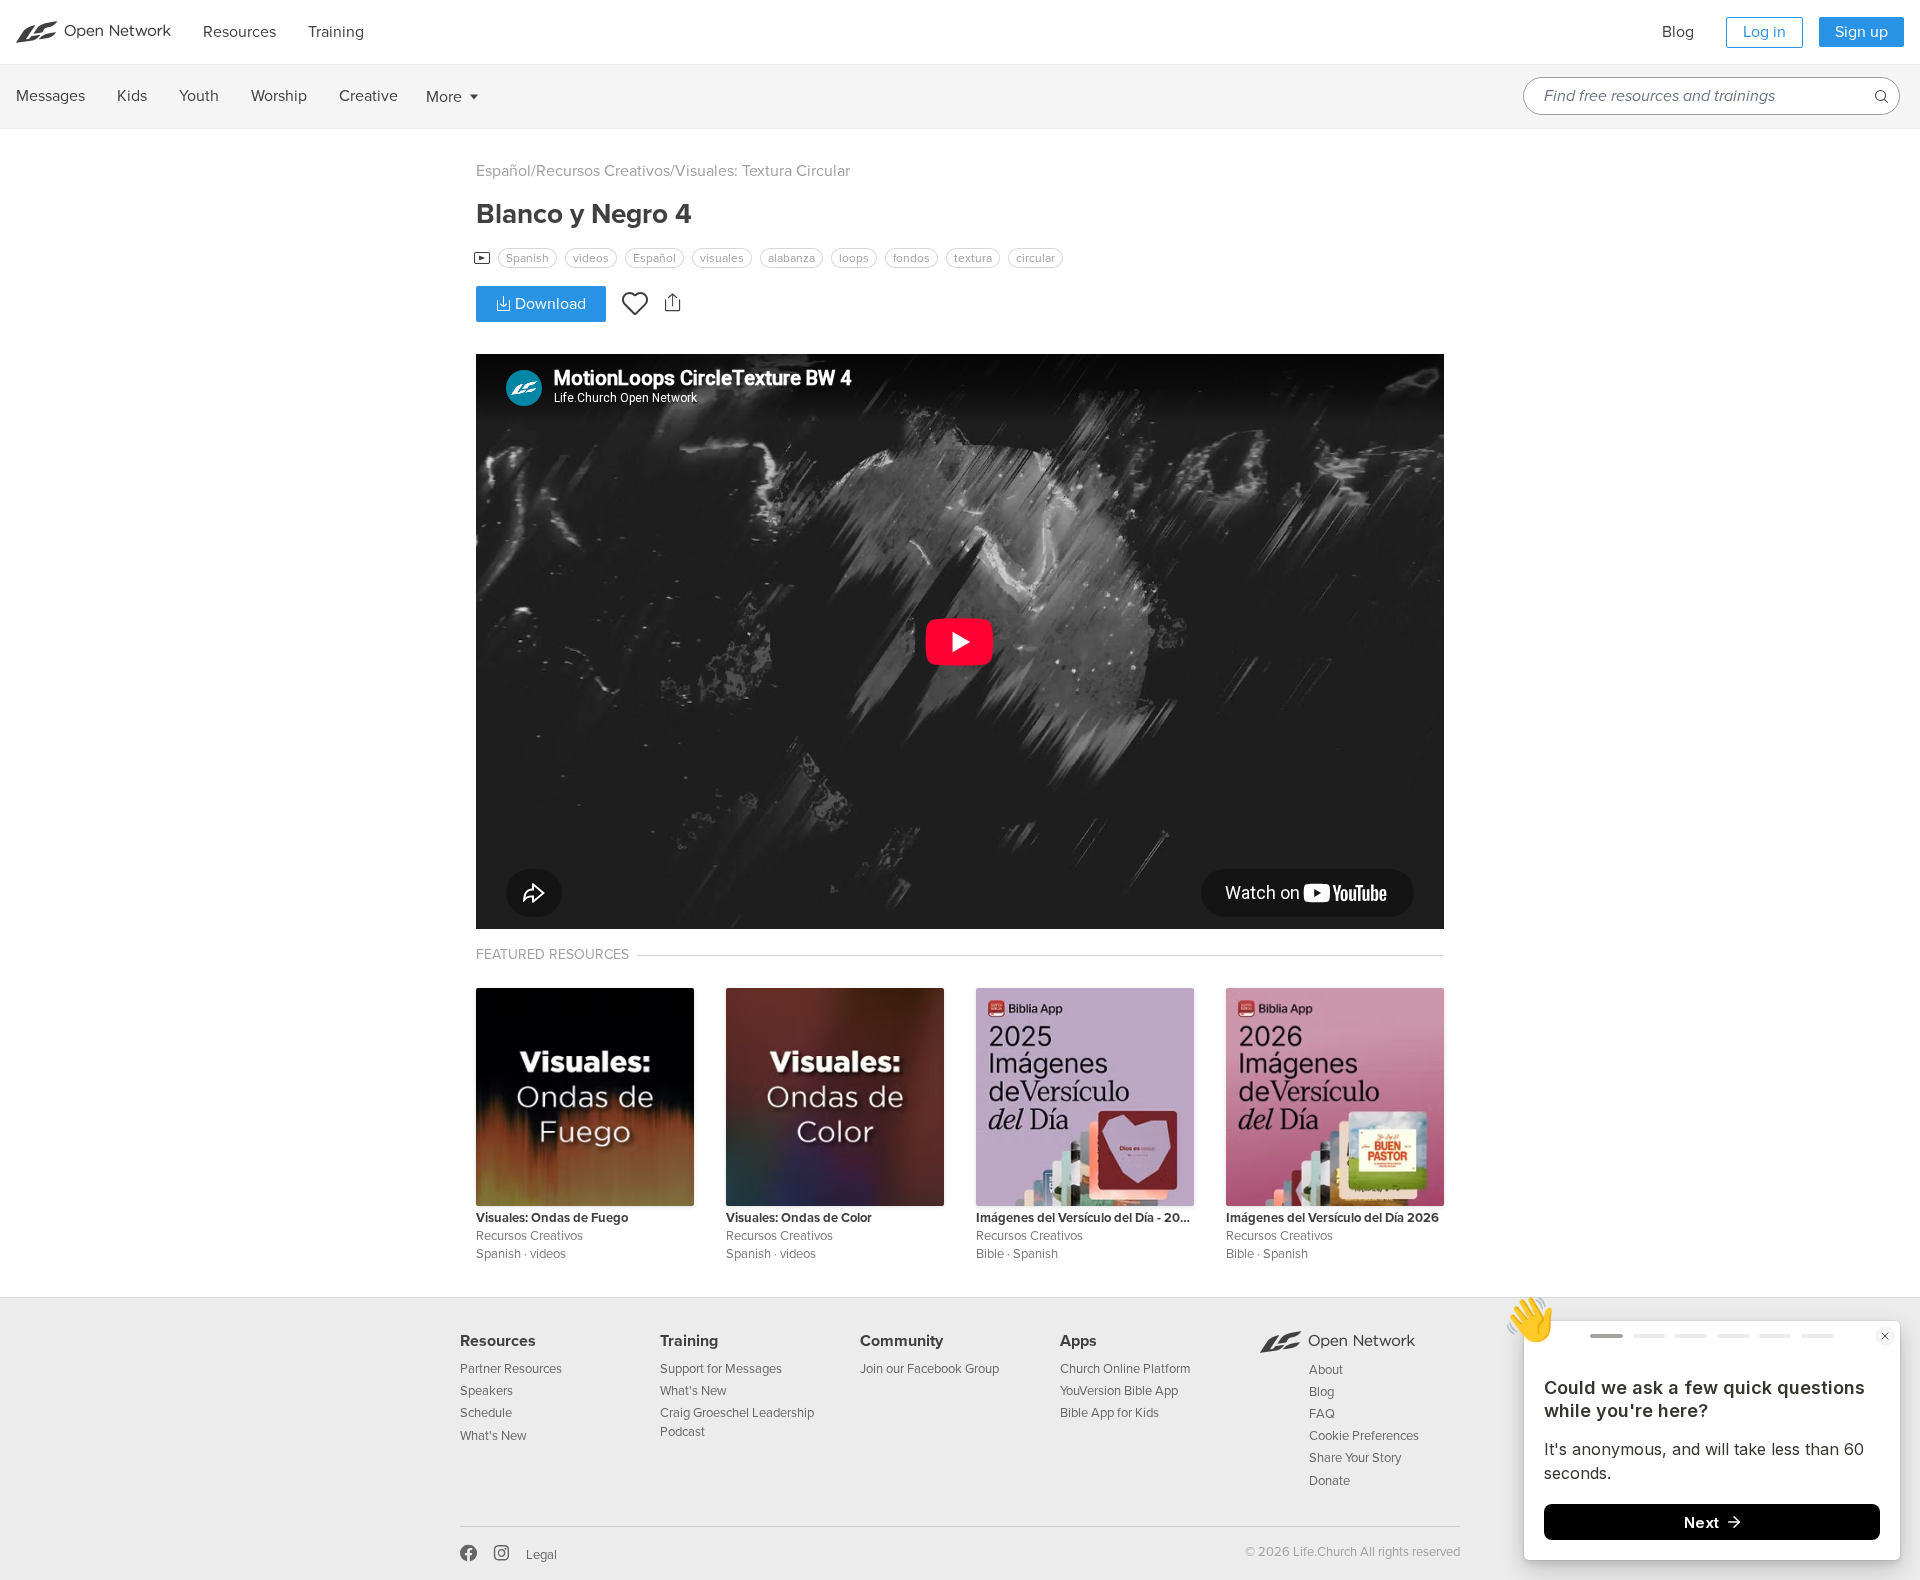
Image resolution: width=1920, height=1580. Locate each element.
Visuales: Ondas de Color (799, 1218)
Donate (1329, 1481)
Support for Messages (721, 1369)
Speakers (486, 1391)
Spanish (527, 258)
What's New (493, 1436)
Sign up (1861, 32)
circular (1035, 258)
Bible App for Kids (1109, 1413)
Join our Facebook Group (929, 1369)
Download (548, 304)
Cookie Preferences (1364, 1436)
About (1326, 1370)
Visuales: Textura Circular (762, 171)
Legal (541, 1555)
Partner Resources (511, 1369)
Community (901, 1341)
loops (854, 258)
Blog (1678, 32)
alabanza (791, 258)
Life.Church (1323, 1552)
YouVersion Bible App (1119, 1391)
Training (689, 1341)
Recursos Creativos (603, 171)
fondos (911, 258)
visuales (722, 258)
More (444, 97)
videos (591, 258)
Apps (1078, 1341)
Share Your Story (1355, 1458)
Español (503, 171)
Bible (990, 1254)
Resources (498, 1341)
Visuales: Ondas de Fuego (552, 1218)
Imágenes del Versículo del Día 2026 (1332, 1218)
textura (973, 258)
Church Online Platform (1125, 1369)
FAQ (1322, 1414)
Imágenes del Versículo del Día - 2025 (1085, 1218)
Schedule (486, 1413)
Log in (1764, 32)
